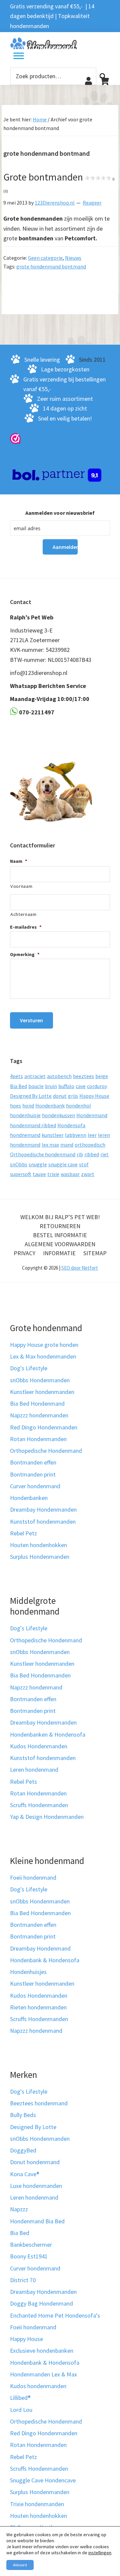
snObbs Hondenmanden (40, 1380)
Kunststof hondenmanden (43, 1521)
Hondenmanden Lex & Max (43, 2374)
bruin (51, 1086)
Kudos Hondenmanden (39, 1746)
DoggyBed (23, 2150)
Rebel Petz (23, 1533)
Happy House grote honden (44, 1345)
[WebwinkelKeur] (15, 438)
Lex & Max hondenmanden (43, 1356)
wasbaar (70, 1174)
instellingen (100, 2553)
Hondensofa (71, 1125)
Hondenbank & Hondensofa (45, 1960)
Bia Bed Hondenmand (37, 1403)
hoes (15, 1105)
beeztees (83, 1076)
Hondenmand (92, 1115)
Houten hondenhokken (38, 1545)
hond (28, 1105)
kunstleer (53, 1135)
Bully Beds (23, 2115)
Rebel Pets (23, 1782)
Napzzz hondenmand (36, 1687)
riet (104, 1154)
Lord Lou (21, 2410)
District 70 (23, 2280)
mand (67, 1145)
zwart (88, 1174)
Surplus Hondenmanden (40, 1557)
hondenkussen (58, 1115)
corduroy (97, 1086)
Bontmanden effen (33, 1462)
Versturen (31, 1020)
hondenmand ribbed (33, 1125)
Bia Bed (18, 1086)
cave (81, 1086)
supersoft (21, 1174)
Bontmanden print (33, 1474)
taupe (39, 1174)
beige (102, 1076)
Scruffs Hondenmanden (39, 1805)
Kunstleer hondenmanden (42, 1392)
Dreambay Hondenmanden (43, 1509)
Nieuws (73, 258)
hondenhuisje (25, 1115)
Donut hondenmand (35, 2162)
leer (92, 1135)
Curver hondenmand (35, 1486)
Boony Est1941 (29, 2256)
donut (60, 1096)
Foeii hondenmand (33, 1878)
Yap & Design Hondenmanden (47, 1817)
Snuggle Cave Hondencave (43, 2480)
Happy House (94, 1096)
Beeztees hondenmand (39, 2103)
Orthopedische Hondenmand (46, 1451)
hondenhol (78, 1105)
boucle (36, 1086)
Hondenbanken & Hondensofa (48, 1734)
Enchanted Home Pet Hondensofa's (55, 2315)
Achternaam (23, 914)
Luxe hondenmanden (36, 2186)
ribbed (92, 1154)
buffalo (66, 1086)
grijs (73, 1096)
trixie (53, 1174)
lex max (50, 1145)
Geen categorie (45, 258)
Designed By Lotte (31, 1096)
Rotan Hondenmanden (38, 1439)
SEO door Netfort (80, 1268)
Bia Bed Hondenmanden (40, 1675)
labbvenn (76, 1135)
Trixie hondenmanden (37, 2504)
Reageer (92, 203)
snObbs (19, 1164)
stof (84, 1164)
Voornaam (21, 886)
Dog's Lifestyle (29, 1368)
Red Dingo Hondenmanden (44, 1427)
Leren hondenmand (34, 1770)
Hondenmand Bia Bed (37, 2221)
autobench (59, 1076)
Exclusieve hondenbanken (42, 2351)
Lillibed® (20, 2398)
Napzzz (19, 2209)
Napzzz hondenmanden (39, 1415)
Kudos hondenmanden (38, 2386)
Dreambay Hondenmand (40, 1948)
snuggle (38, 1164)
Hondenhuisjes (28, 1972)
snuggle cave (63, 1164)
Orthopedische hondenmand (43, 1154)
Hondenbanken (29, 1498)
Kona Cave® (25, 2174)
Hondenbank (50, 1105)
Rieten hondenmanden (38, 2007)
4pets (16, 1076)
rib (80, 1154)
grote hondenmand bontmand (51, 266)
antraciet (35, 1076)
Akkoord (20, 2565)
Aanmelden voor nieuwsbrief (60, 513)
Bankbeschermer (31, 2245)
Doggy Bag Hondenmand (41, 2303)
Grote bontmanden (59, 182)
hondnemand (25, 1135)
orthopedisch (90, 1145)
